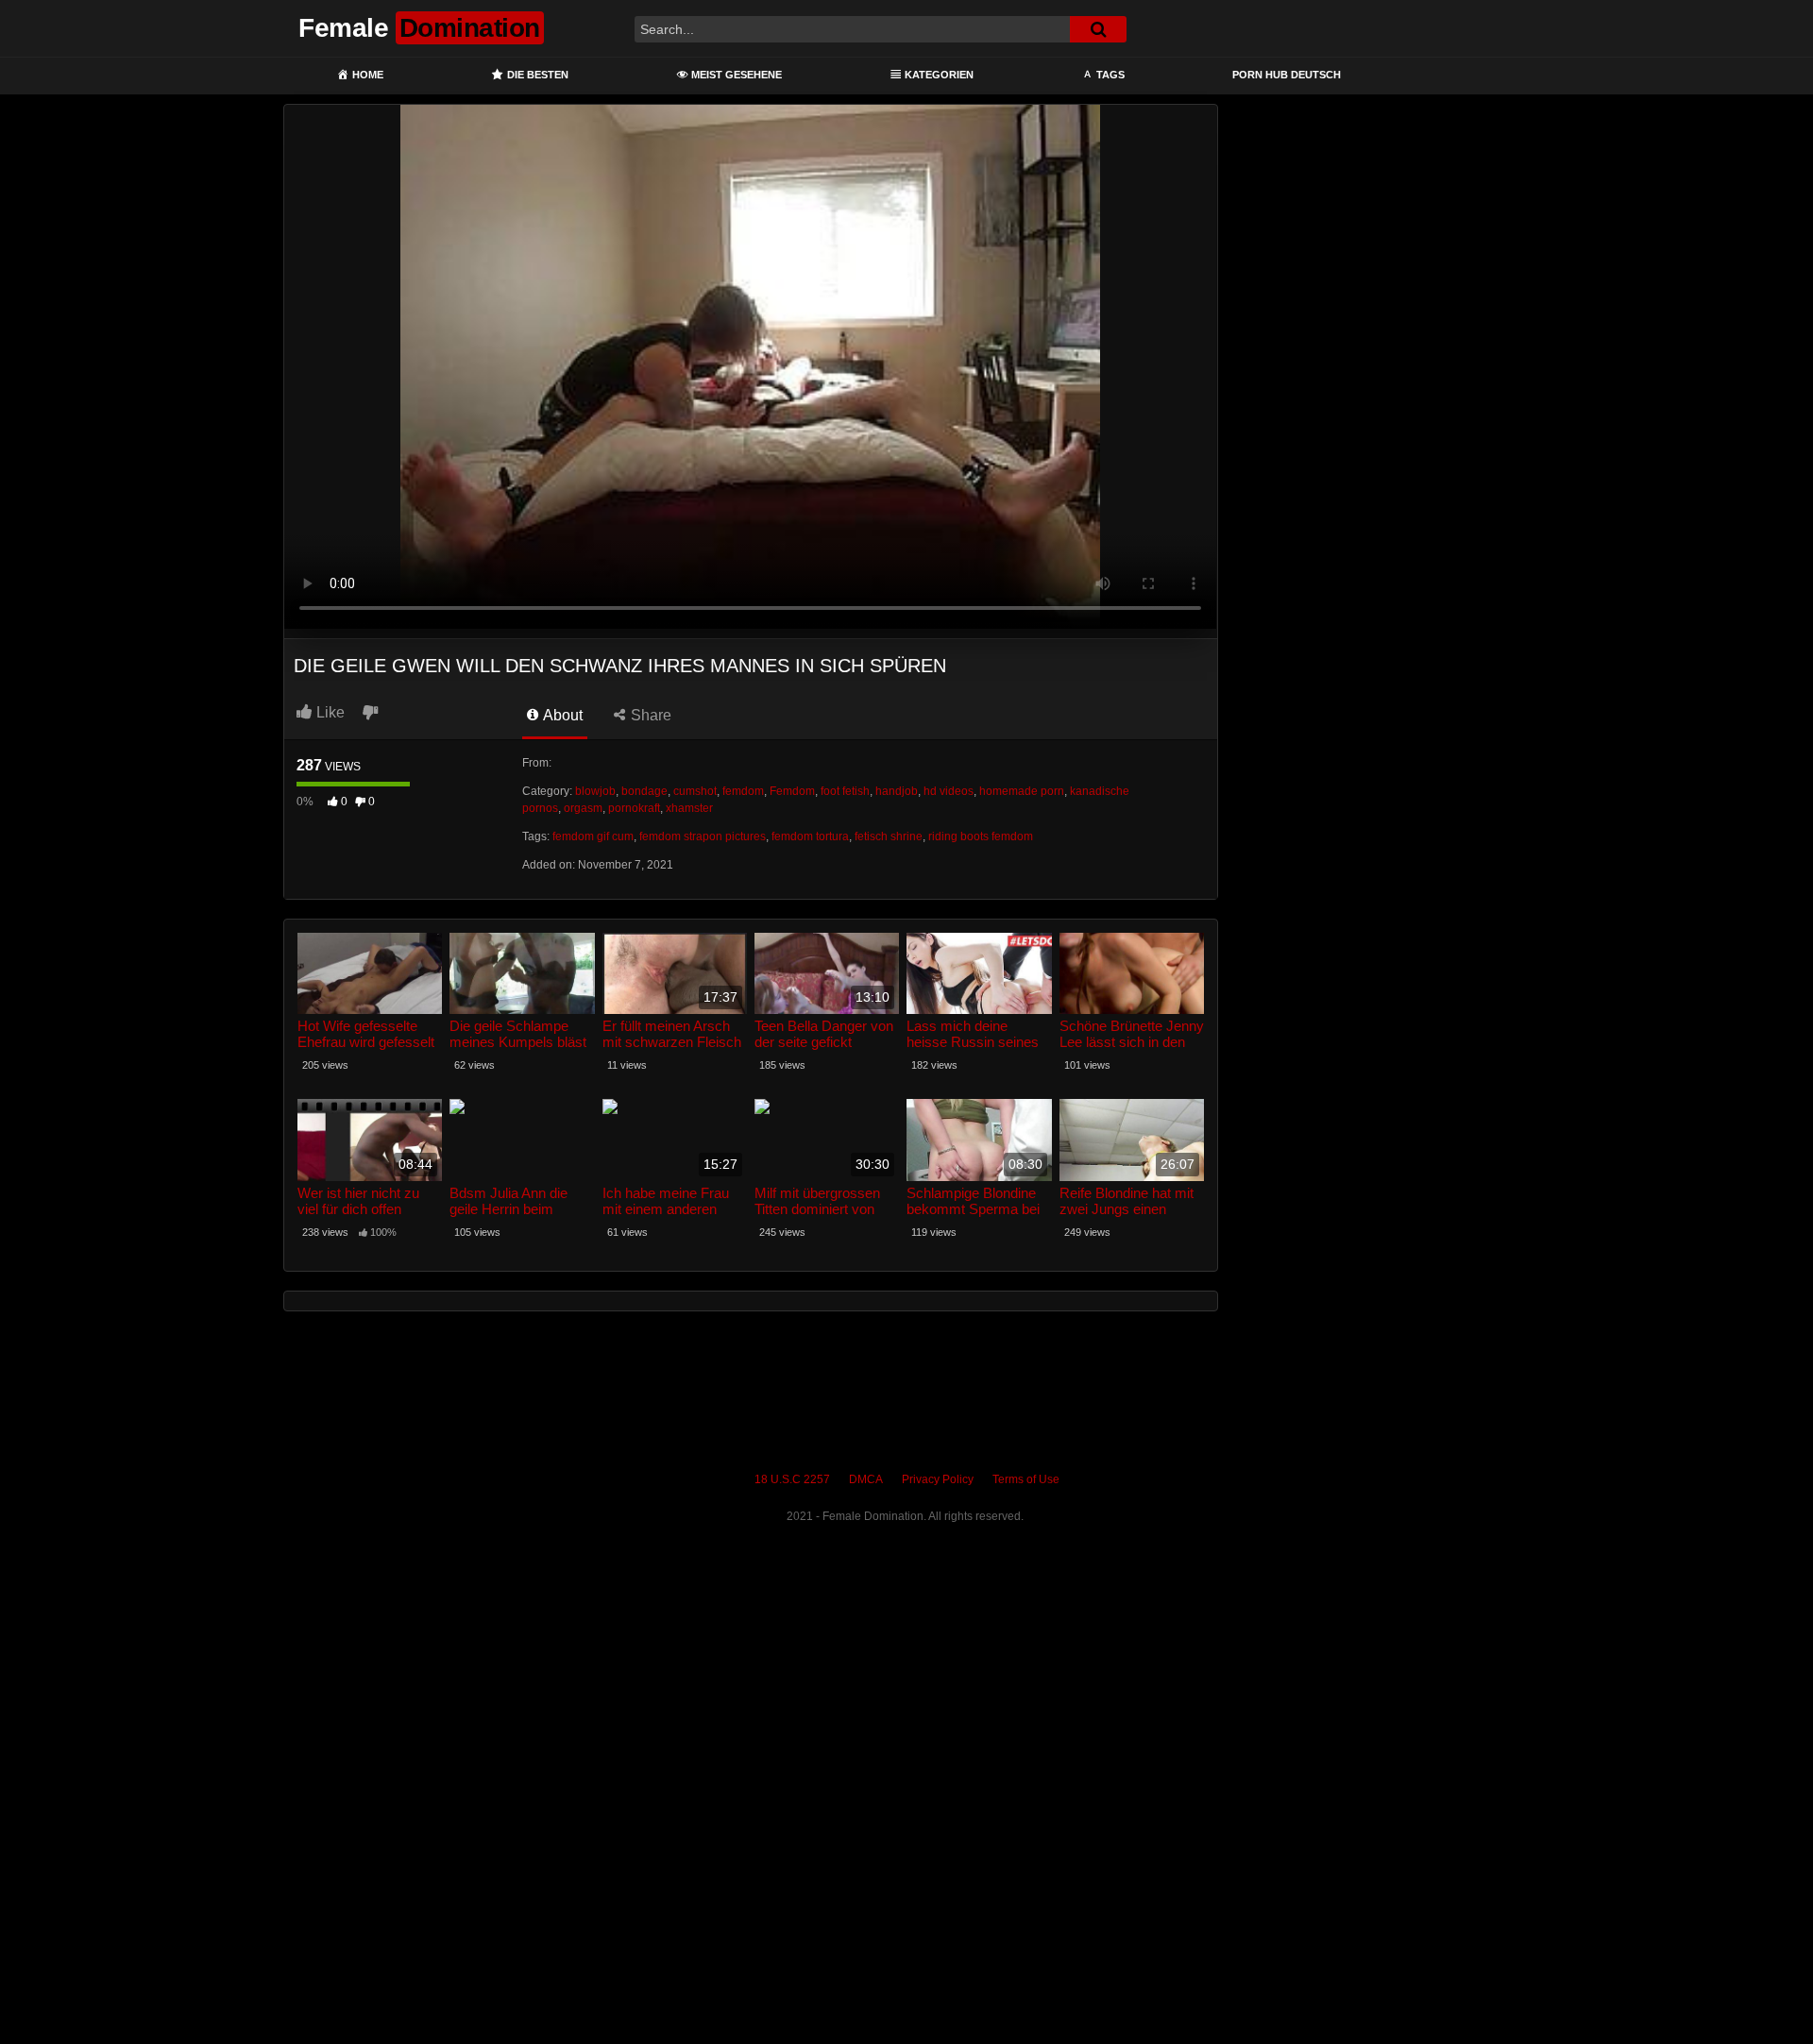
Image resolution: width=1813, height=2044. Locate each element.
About (561, 715)
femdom (743, 791)
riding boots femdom (981, 836)
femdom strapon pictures (703, 836)
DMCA (866, 1479)
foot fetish (845, 791)
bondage (644, 791)
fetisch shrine (889, 836)
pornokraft (634, 808)
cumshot (695, 791)
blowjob (595, 791)
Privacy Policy (938, 1479)
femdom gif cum (593, 836)
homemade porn (1022, 791)
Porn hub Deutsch (1287, 75)
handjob (897, 791)
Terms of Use (1026, 1479)
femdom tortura (810, 836)
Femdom (792, 791)
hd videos (949, 791)
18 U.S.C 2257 (792, 1479)
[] (1098, 29)
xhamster (689, 808)
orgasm (583, 808)
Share (649, 715)
